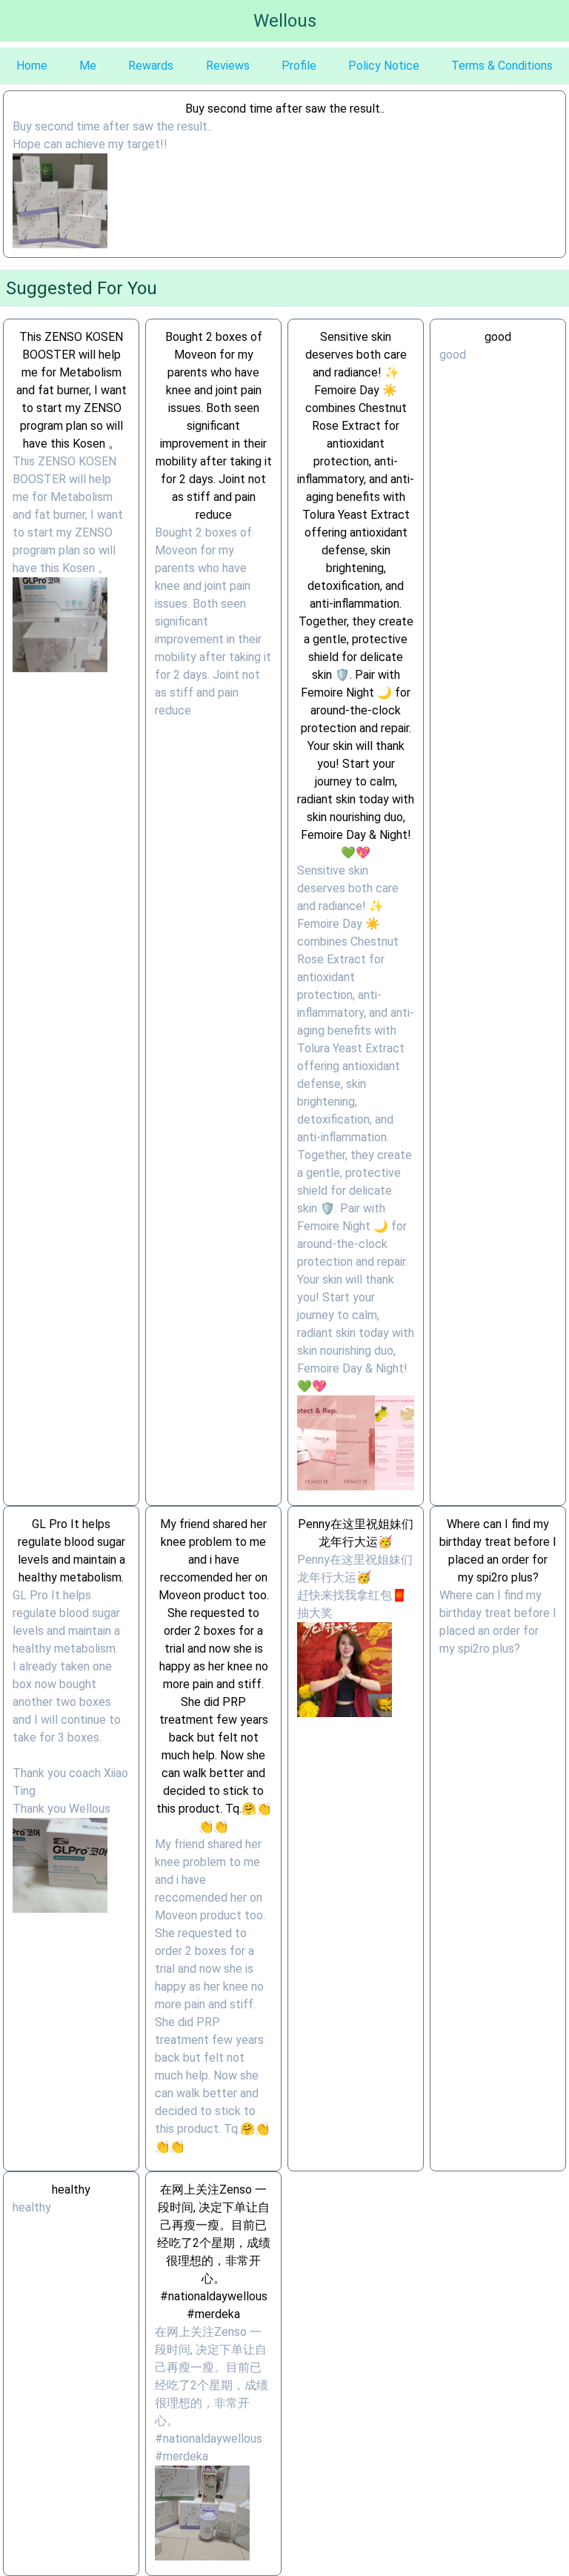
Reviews (228, 66)
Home (32, 66)
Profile (299, 66)
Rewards (151, 66)
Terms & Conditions (502, 66)
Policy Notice (384, 66)
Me (88, 66)
